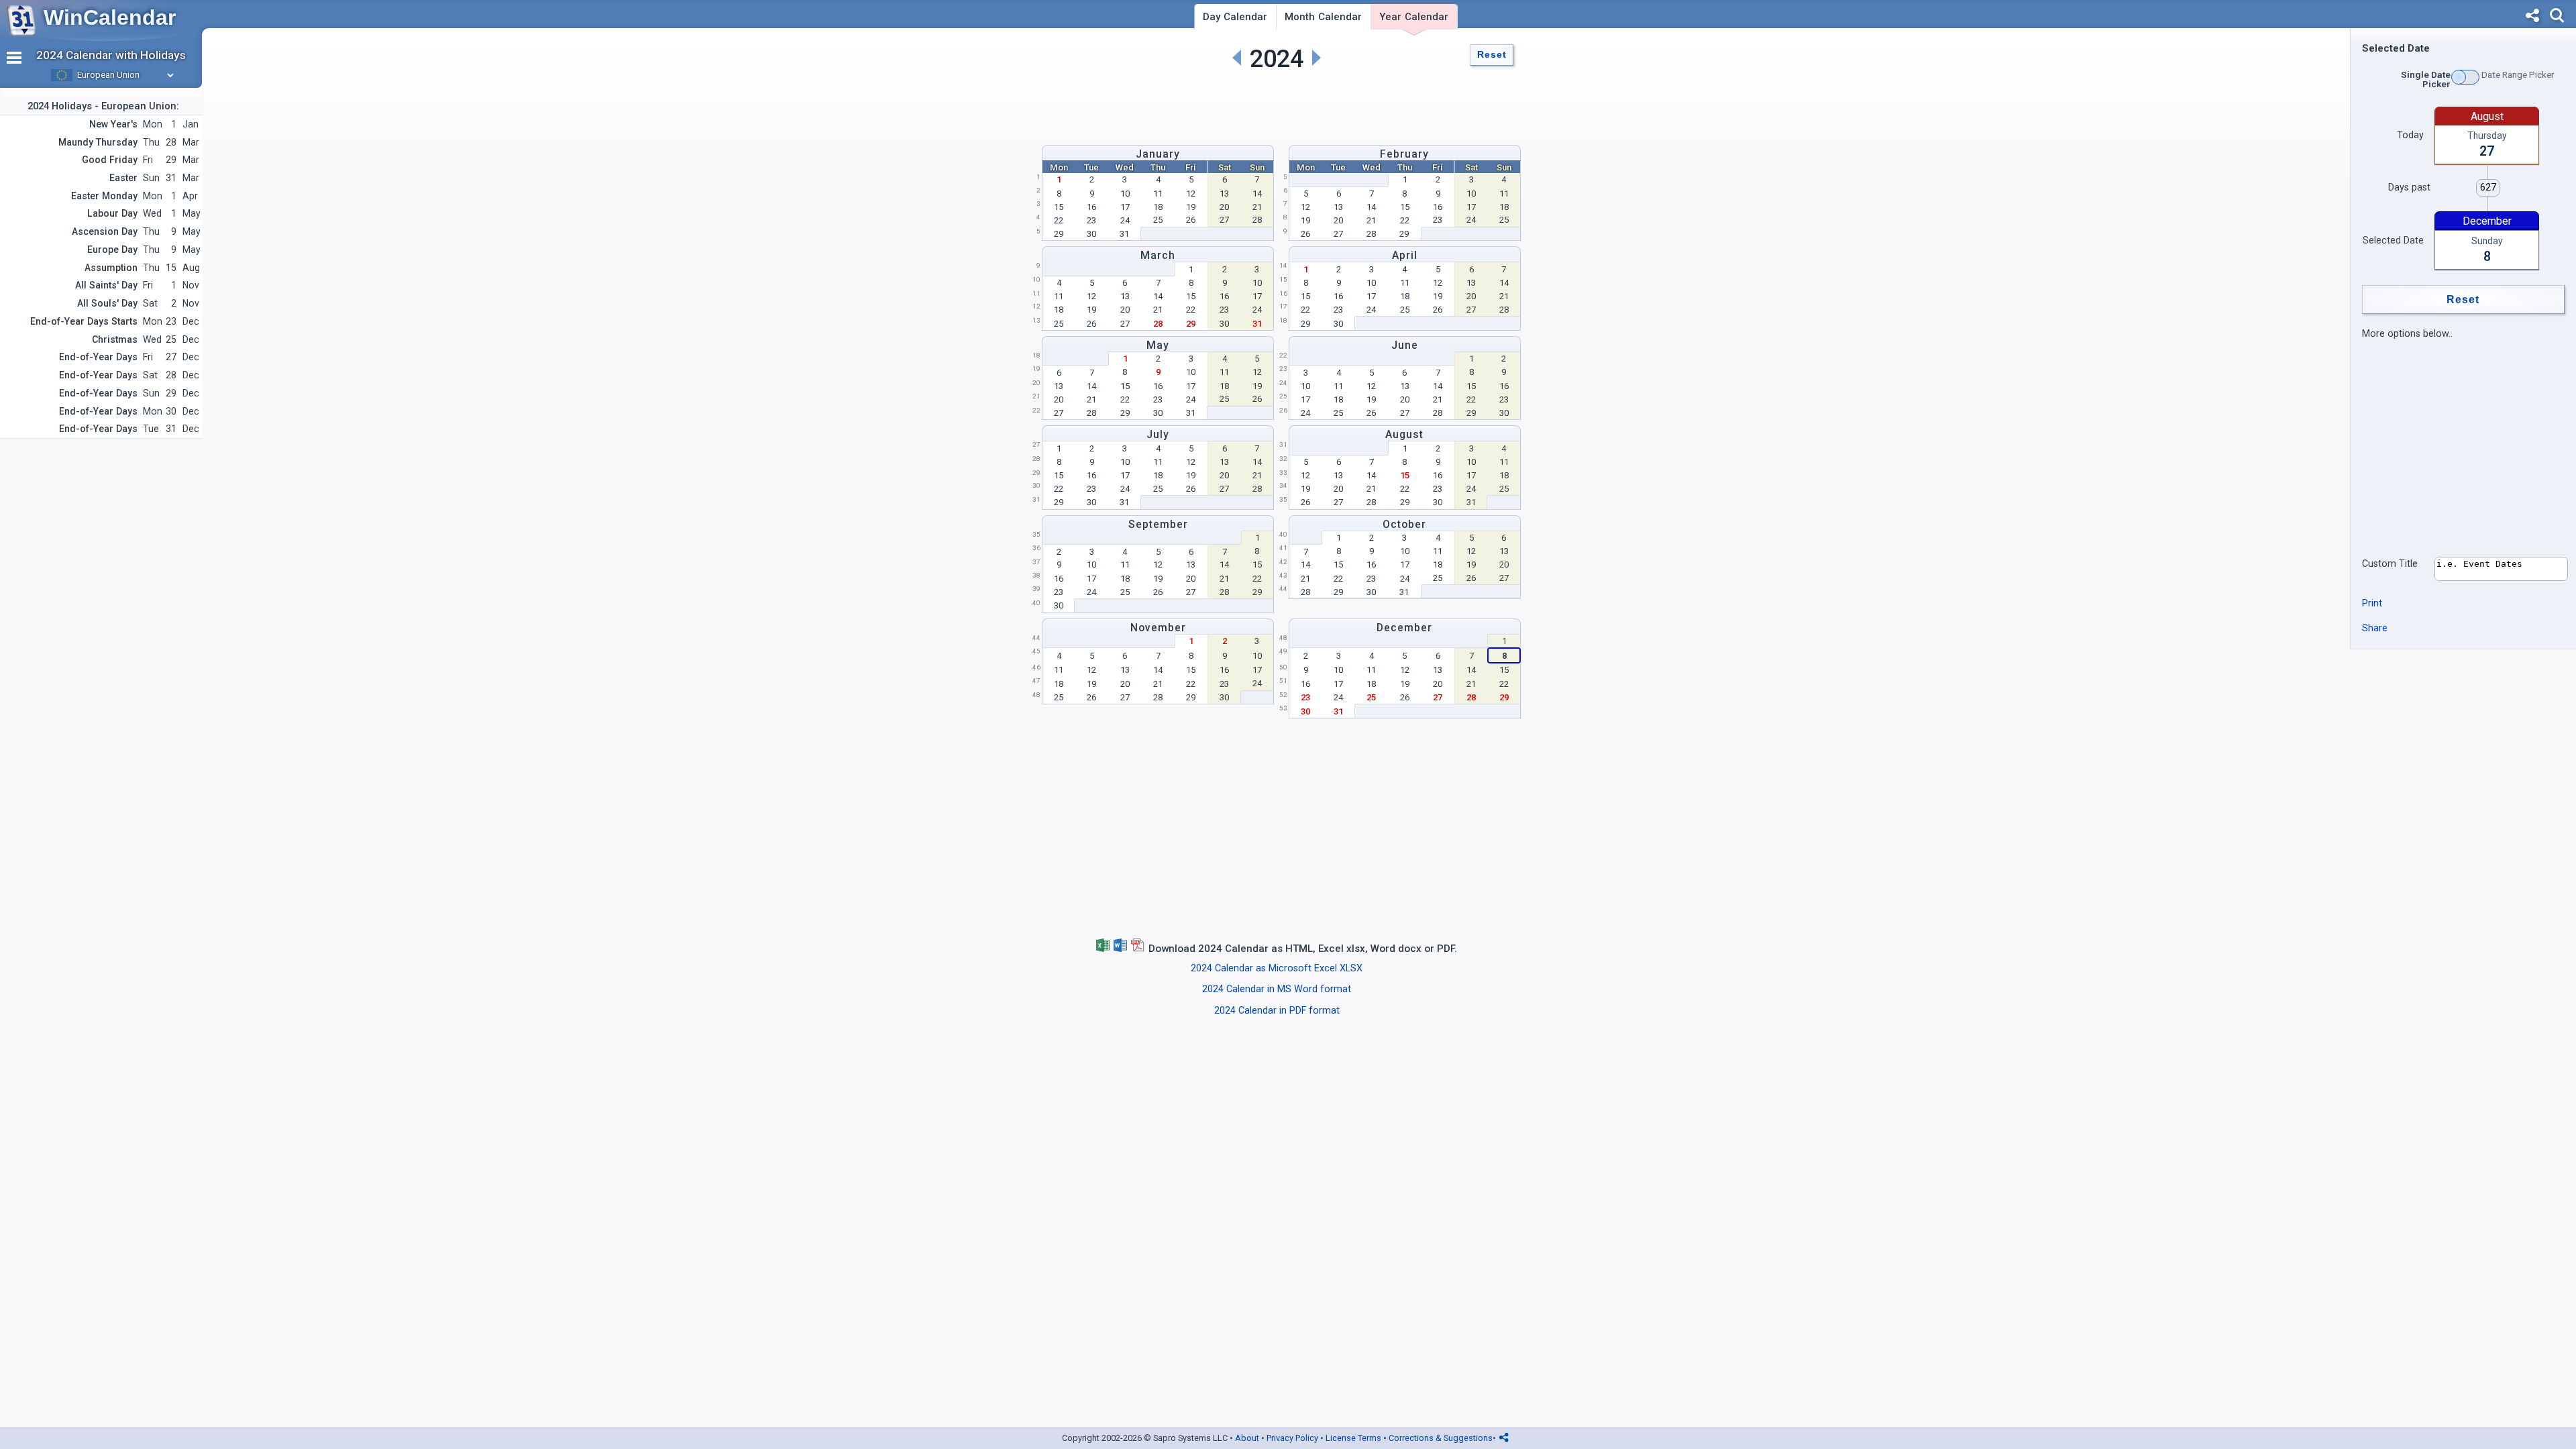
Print (2372, 603)
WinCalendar (110, 17)
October (1404, 524)
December (1404, 628)
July (1158, 434)
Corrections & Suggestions (1441, 1438)
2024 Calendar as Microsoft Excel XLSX (1277, 968)
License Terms (1353, 1438)
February (1404, 154)
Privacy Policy (1292, 1438)
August (1404, 434)
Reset (1492, 55)
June (1405, 345)
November (1158, 628)
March (1158, 255)
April (1405, 255)
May (1158, 345)
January (1158, 154)
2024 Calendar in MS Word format (1277, 989)
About (1247, 1438)
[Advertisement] (1277, 105)
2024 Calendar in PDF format (1277, 1011)
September (1158, 524)
